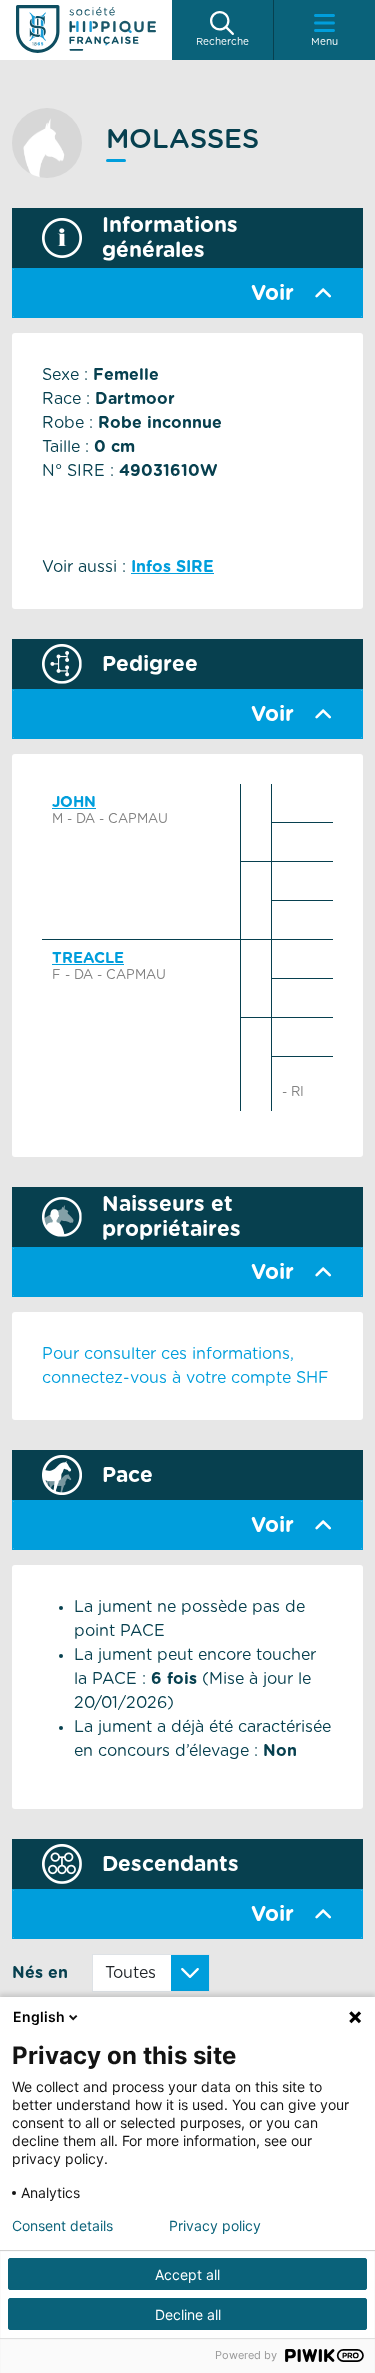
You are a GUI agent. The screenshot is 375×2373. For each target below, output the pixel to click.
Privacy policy (215, 2226)
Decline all (188, 2314)
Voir (272, 293)
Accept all (187, 2274)
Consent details (62, 2226)
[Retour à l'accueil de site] (86, 30)
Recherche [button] (222, 42)
